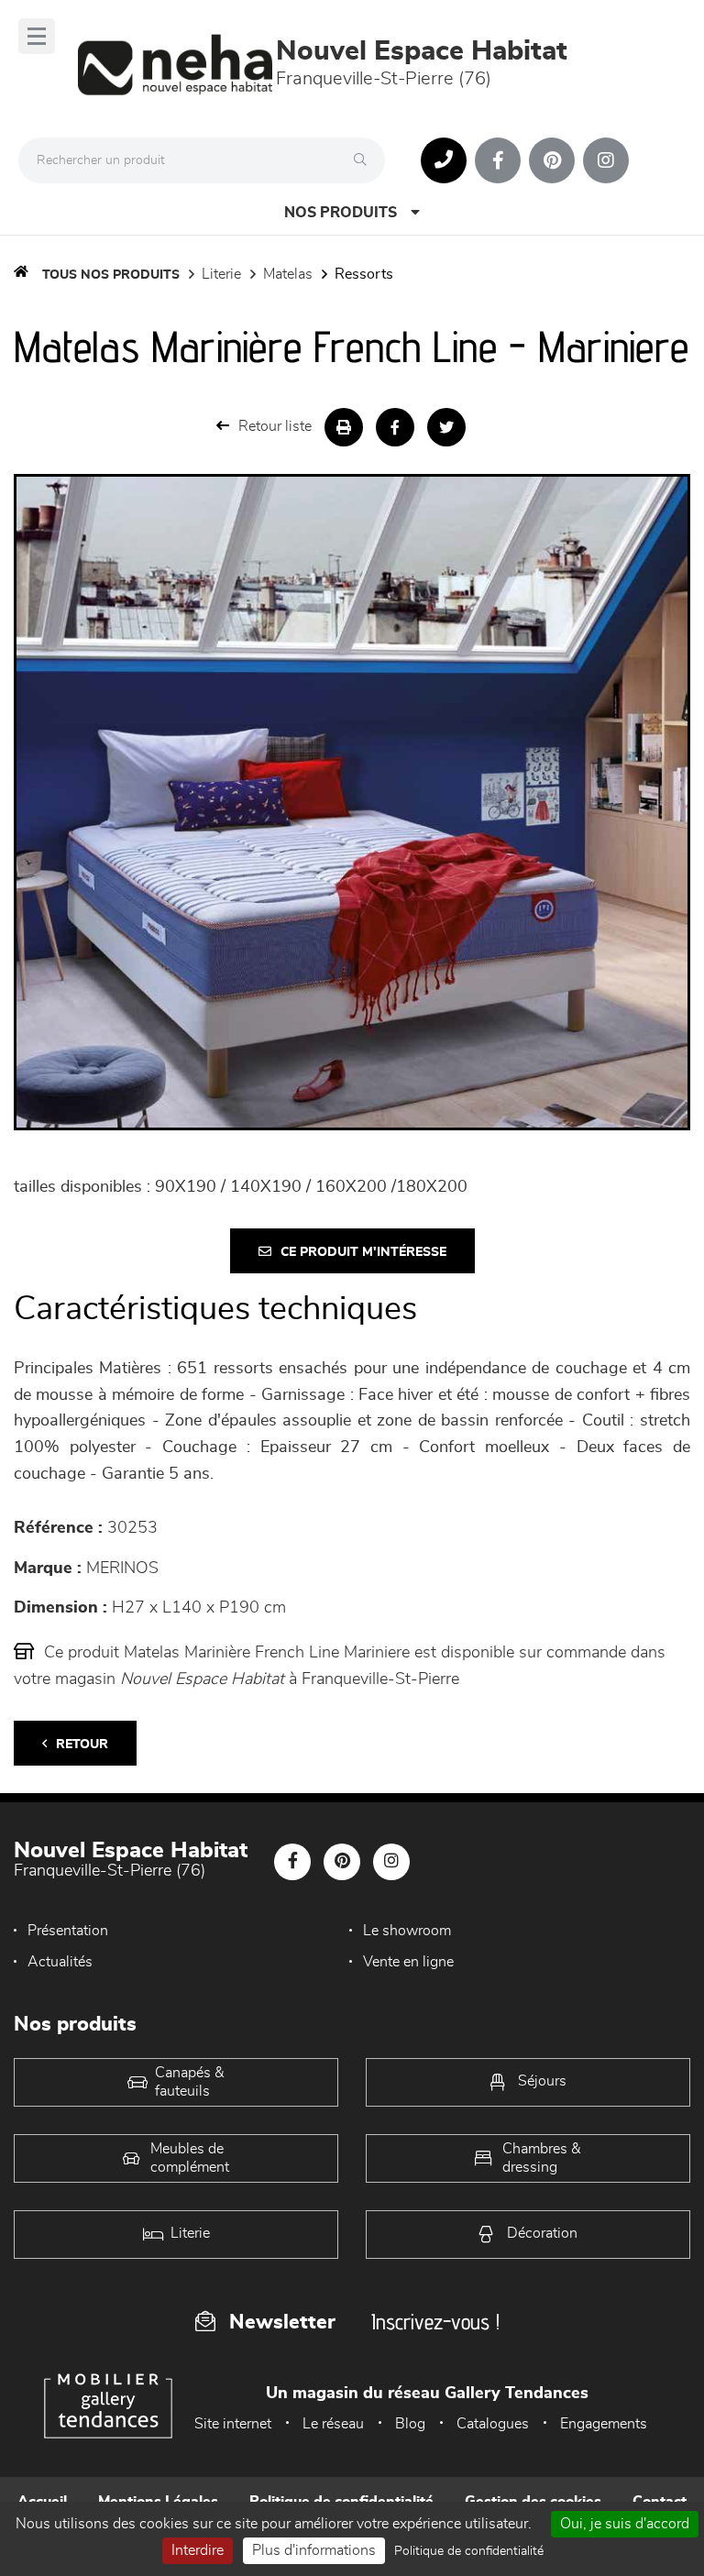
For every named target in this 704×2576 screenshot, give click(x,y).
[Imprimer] (344, 427)
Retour (82, 1745)
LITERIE (221, 274)
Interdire (198, 2550)
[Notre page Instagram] (606, 160)
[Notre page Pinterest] (552, 160)
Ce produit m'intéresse (363, 1252)
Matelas (288, 274)
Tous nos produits (111, 275)
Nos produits (341, 213)
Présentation (68, 1931)
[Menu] (37, 36)
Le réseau (333, 2424)
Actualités (60, 1962)
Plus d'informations (314, 2550)
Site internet (233, 2424)
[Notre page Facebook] (498, 160)
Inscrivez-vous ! (435, 2322)
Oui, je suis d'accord (625, 2524)
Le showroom (407, 1931)
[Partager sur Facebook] (395, 427)
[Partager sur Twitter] (446, 427)
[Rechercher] (365, 160)
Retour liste (275, 426)
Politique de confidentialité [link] (469, 2551)
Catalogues (493, 2424)
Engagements (604, 2424)
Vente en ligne (408, 1962)
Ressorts (364, 274)
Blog (410, 2424)
